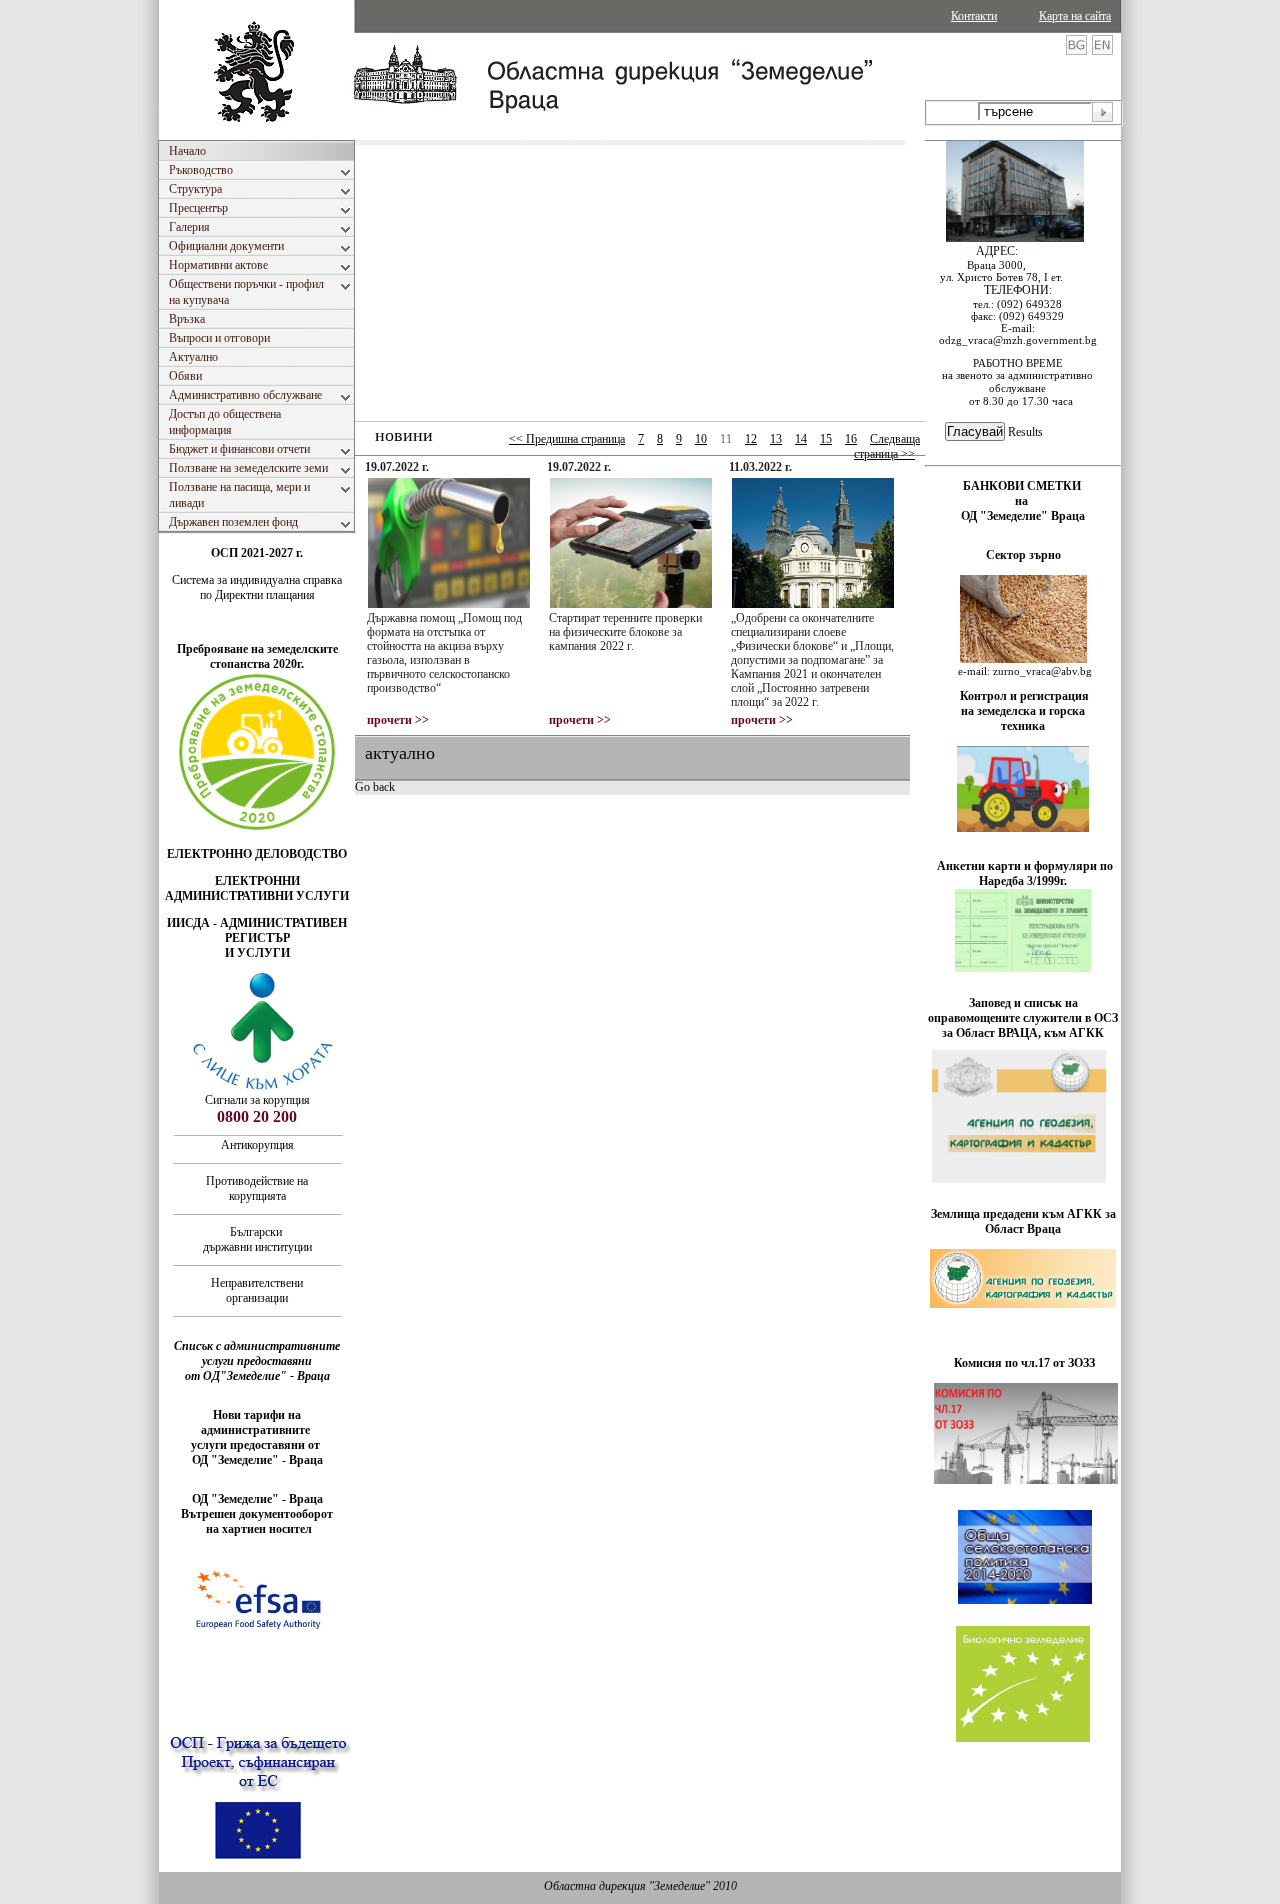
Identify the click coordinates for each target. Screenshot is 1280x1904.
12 (751, 439)
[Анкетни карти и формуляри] (1023, 968)
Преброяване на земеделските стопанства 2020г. (257, 656)
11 (726, 439)
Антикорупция (257, 1145)
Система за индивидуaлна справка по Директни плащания (257, 587)
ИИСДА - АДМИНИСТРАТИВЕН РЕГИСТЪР (257, 930)
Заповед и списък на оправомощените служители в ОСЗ (1023, 1010)
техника (1023, 726)
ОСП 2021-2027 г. (257, 553)
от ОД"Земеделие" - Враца (257, 1376)
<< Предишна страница (567, 439)
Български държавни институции (257, 1239)
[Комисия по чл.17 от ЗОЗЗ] (1026, 1480)
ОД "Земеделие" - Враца (257, 1460)
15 (826, 439)
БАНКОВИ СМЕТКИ (1023, 486)
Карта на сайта (1075, 16)
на (1023, 501)
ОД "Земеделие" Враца (1023, 516)
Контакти (974, 16)
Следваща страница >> (887, 446)
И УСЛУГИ (257, 953)
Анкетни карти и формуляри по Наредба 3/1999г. (1025, 873)
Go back (375, 787)
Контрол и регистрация (1024, 696)
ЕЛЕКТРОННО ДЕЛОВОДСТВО (257, 854)
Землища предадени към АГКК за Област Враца (1023, 1221)
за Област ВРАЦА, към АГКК (1023, 1033)
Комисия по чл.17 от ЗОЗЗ (1024, 1363)
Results (1025, 432)
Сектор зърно (1023, 555)
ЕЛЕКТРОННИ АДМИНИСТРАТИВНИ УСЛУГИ (257, 888)
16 (851, 439)
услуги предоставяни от (257, 1445)
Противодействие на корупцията (257, 1188)
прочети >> (398, 720)
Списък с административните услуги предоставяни (257, 1353)
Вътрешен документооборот (257, 1514)
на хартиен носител (257, 1529)
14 (801, 439)
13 (776, 439)
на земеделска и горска (1023, 711)
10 (701, 439)
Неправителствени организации (257, 1290)
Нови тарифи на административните (257, 1422)
